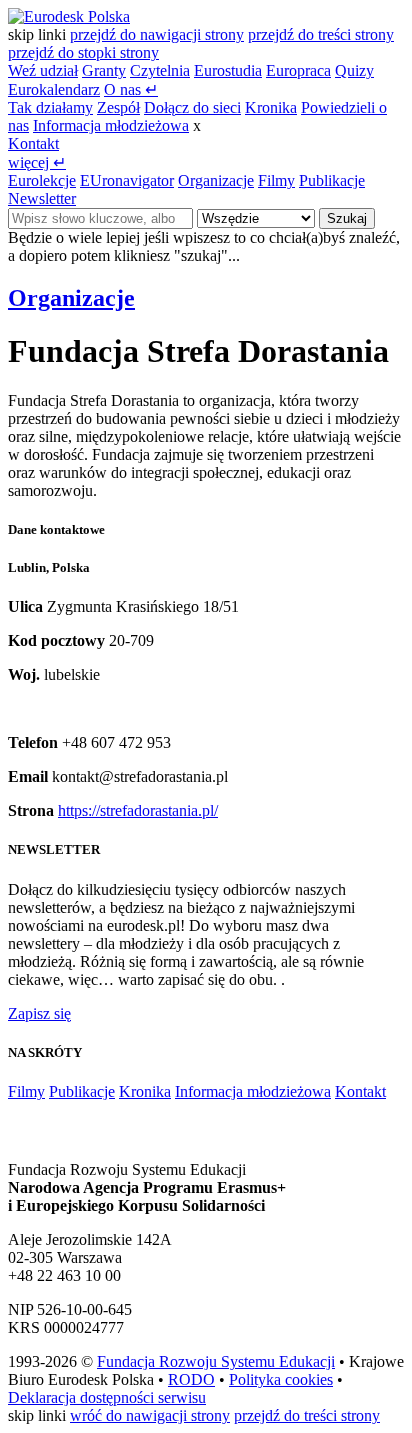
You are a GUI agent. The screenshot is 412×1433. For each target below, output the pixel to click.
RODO (191, 1379)
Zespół (118, 107)
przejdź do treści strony (321, 34)
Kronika (271, 107)
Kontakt (33, 143)
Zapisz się (39, 1013)
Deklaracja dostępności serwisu (107, 1397)
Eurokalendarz (54, 89)
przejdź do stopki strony (83, 52)
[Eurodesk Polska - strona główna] (69, 16)
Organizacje (216, 180)
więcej (37, 162)
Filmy (276, 180)
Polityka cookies (281, 1379)
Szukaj (347, 218)
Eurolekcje (42, 180)
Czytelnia (160, 70)
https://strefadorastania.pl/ (138, 810)
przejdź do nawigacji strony (157, 34)
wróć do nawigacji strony (150, 1415)
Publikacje (332, 180)
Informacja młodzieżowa (111, 125)
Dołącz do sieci (192, 107)
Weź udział (43, 70)
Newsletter (42, 198)
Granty (104, 70)
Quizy (354, 70)
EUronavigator (127, 180)
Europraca (298, 70)
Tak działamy (50, 107)
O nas (131, 89)
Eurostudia (228, 70)
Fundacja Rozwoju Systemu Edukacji (216, 1361)
